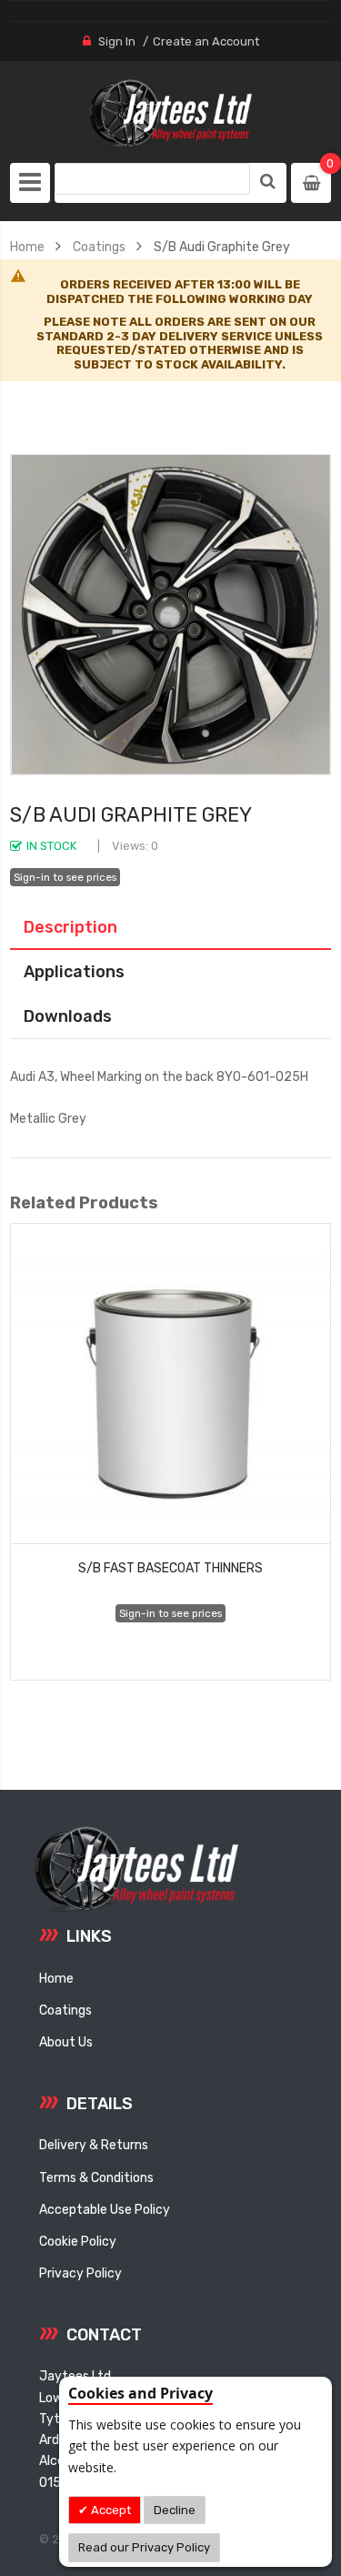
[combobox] (152, 179)
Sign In (117, 41)
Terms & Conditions (96, 2177)
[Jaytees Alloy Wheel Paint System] (171, 114)
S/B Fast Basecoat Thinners (170, 1568)
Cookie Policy (78, 2241)
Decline (175, 2510)
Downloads (68, 1016)
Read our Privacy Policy (144, 2547)
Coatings (99, 247)
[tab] (170, 927)
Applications (74, 971)
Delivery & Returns (94, 2145)
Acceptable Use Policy (105, 2209)
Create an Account (206, 41)
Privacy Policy (80, 2273)
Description (70, 927)
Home (27, 247)
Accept (110, 2510)
